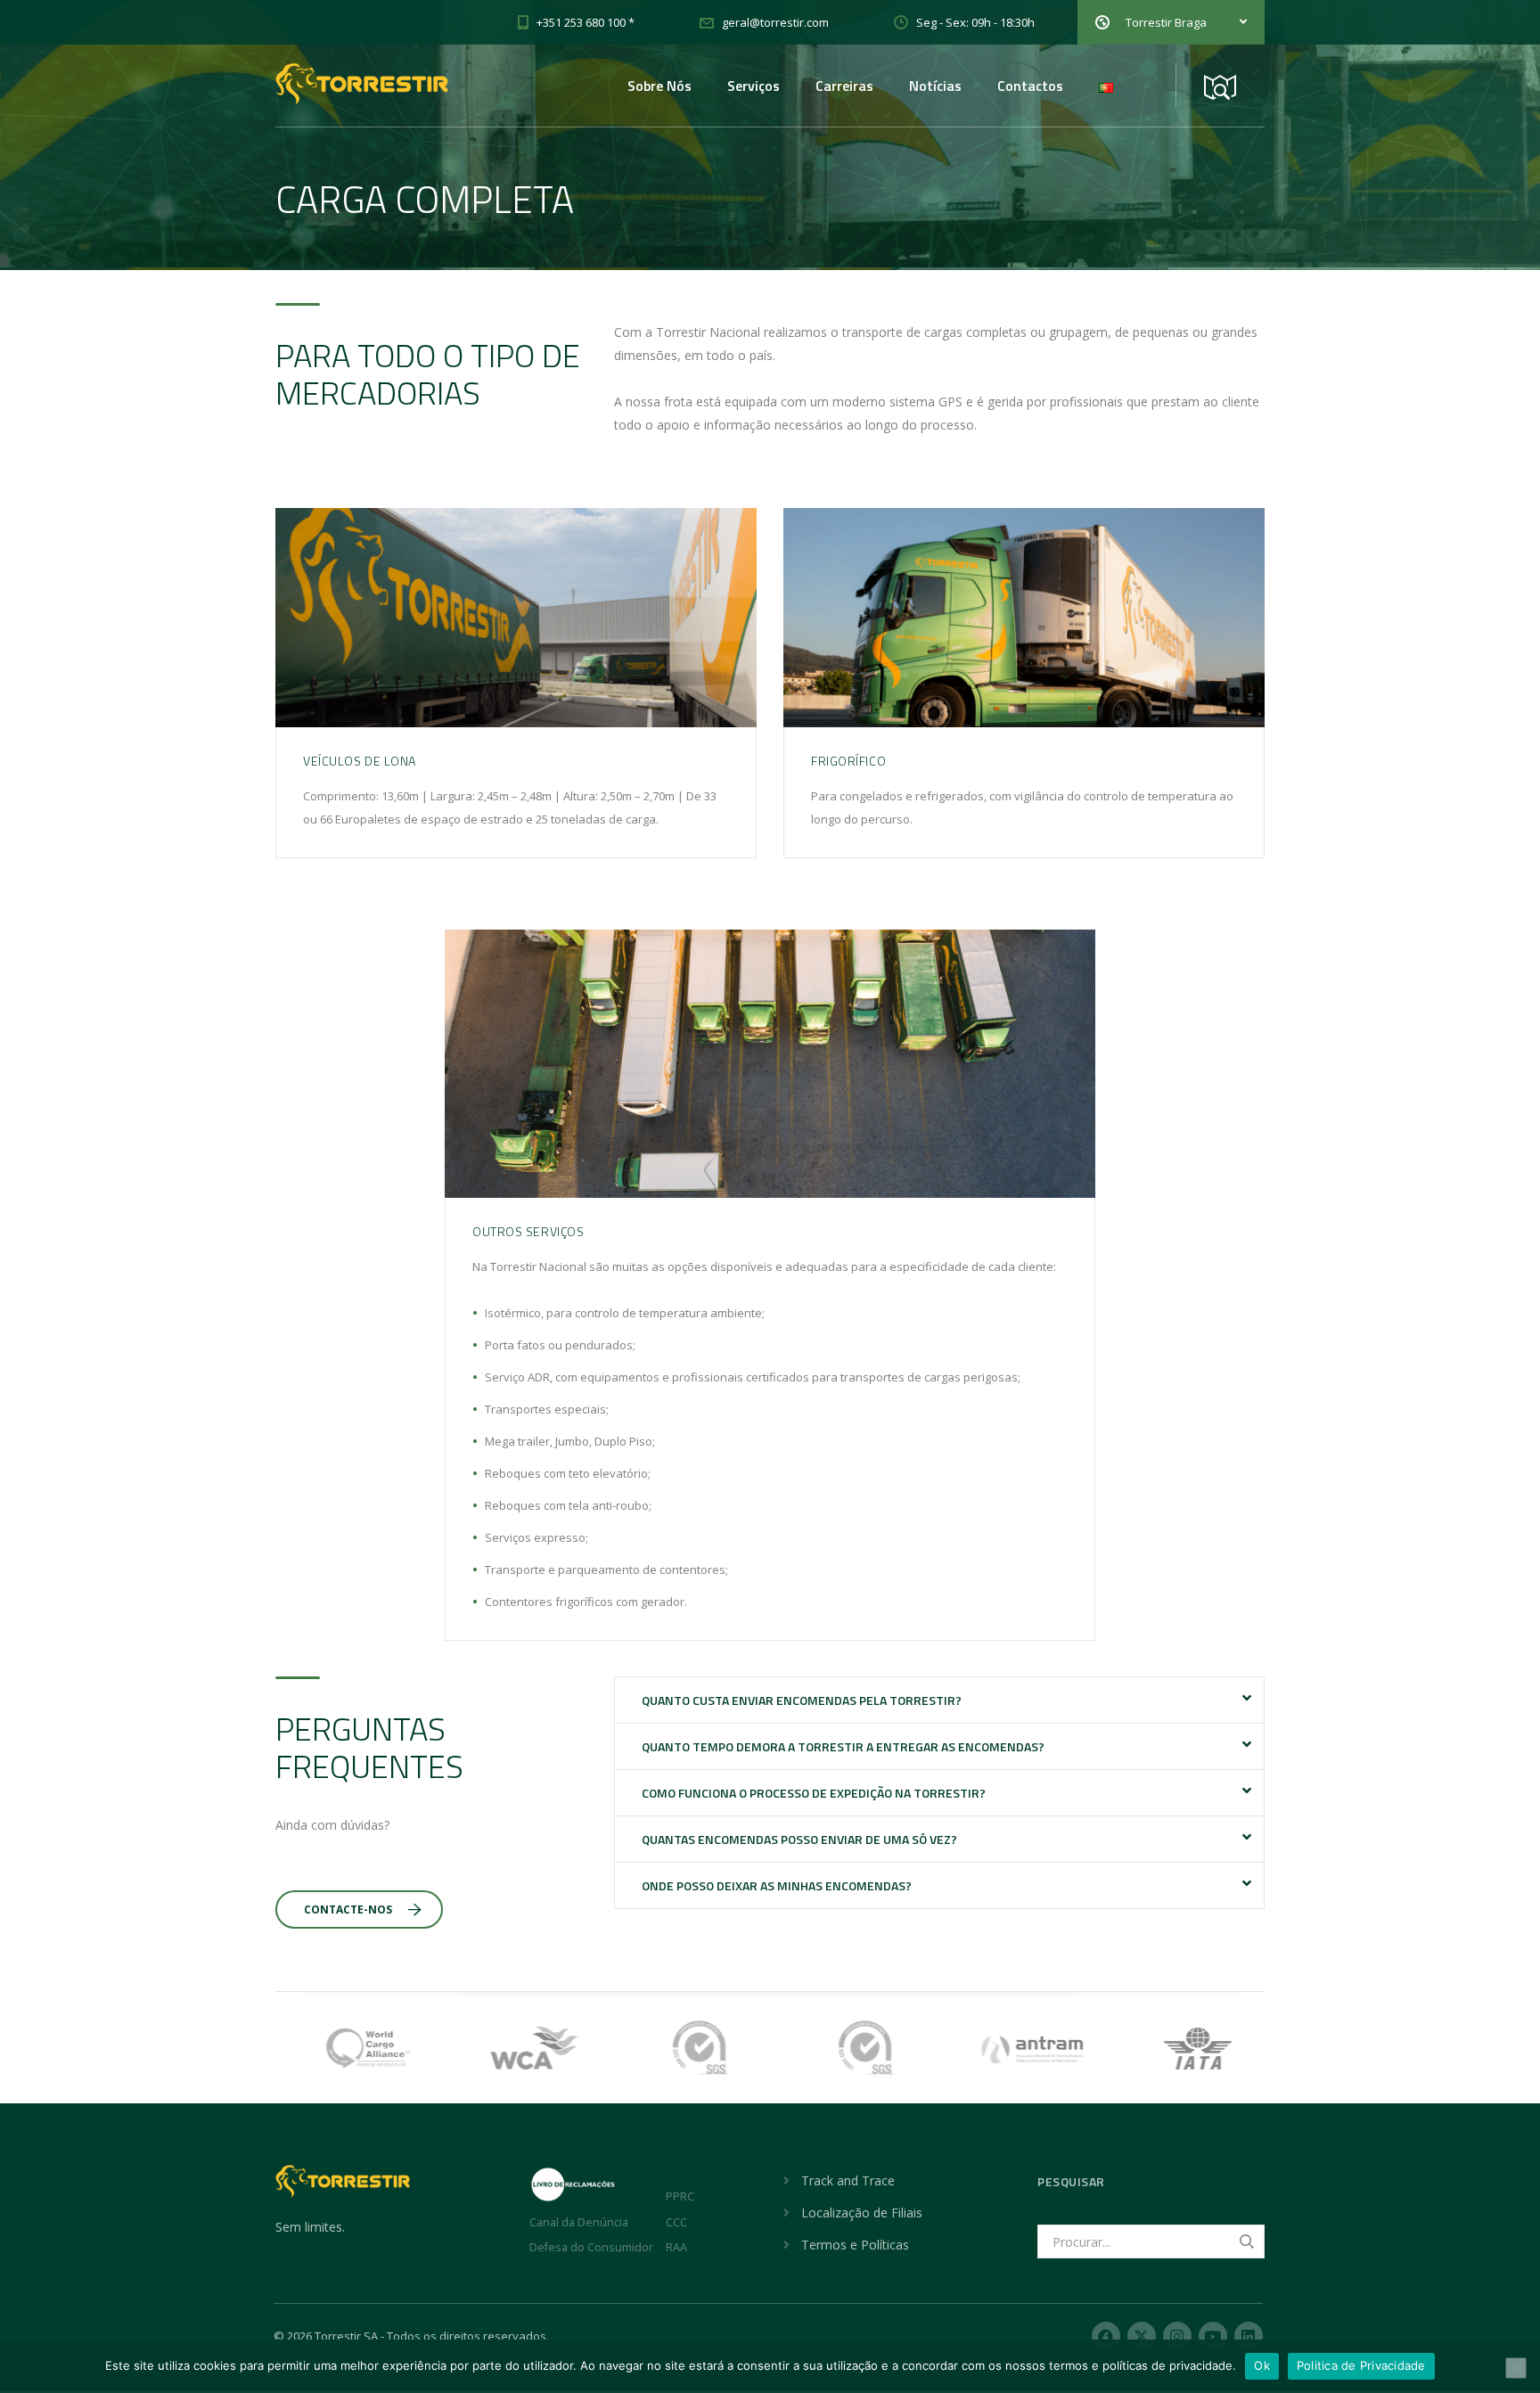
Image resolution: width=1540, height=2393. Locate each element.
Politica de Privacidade (1361, 2365)
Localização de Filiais (862, 2213)
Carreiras (844, 86)
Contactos (1030, 86)
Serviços (754, 86)
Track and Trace (848, 2180)
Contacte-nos (348, 1909)
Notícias (935, 86)
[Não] (1516, 2368)
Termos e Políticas (855, 2245)
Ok (1262, 2365)
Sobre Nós (659, 86)
